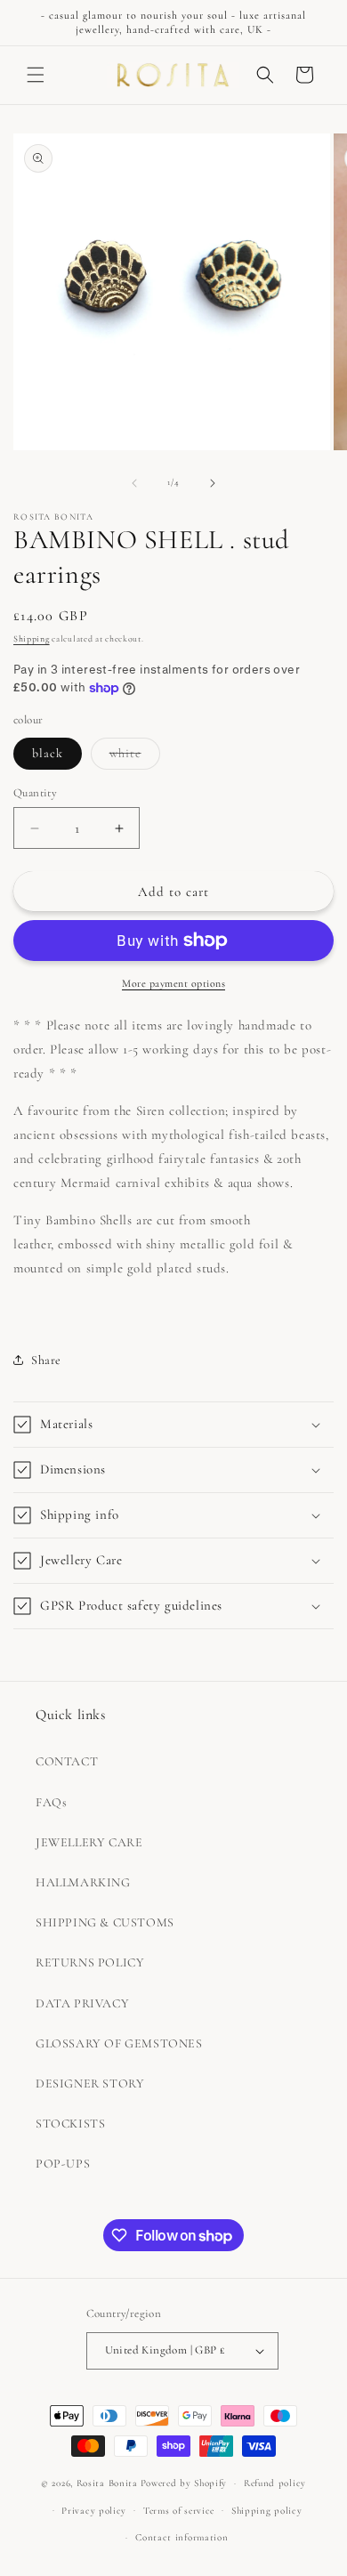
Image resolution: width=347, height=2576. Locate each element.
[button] (36, 75)
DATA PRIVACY (82, 2003)
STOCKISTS (70, 2124)
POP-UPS (63, 2164)
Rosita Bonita (107, 2483)
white (135, 757)
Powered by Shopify (184, 2483)
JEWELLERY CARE (89, 1842)
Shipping (32, 639)
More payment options (173, 983)
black (48, 753)
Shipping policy (267, 2511)
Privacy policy (94, 2511)
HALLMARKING (83, 1882)
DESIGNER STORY (90, 2083)
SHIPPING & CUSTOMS (105, 1922)
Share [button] (46, 1360)
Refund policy (275, 2483)
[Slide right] (213, 483)
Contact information (182, 2537)
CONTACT (67, 1761)
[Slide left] (134, 483)
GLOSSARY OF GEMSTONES (119, 2043)
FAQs (51, 1802)
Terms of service (179, 2511)
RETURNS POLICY (90, 1962)
